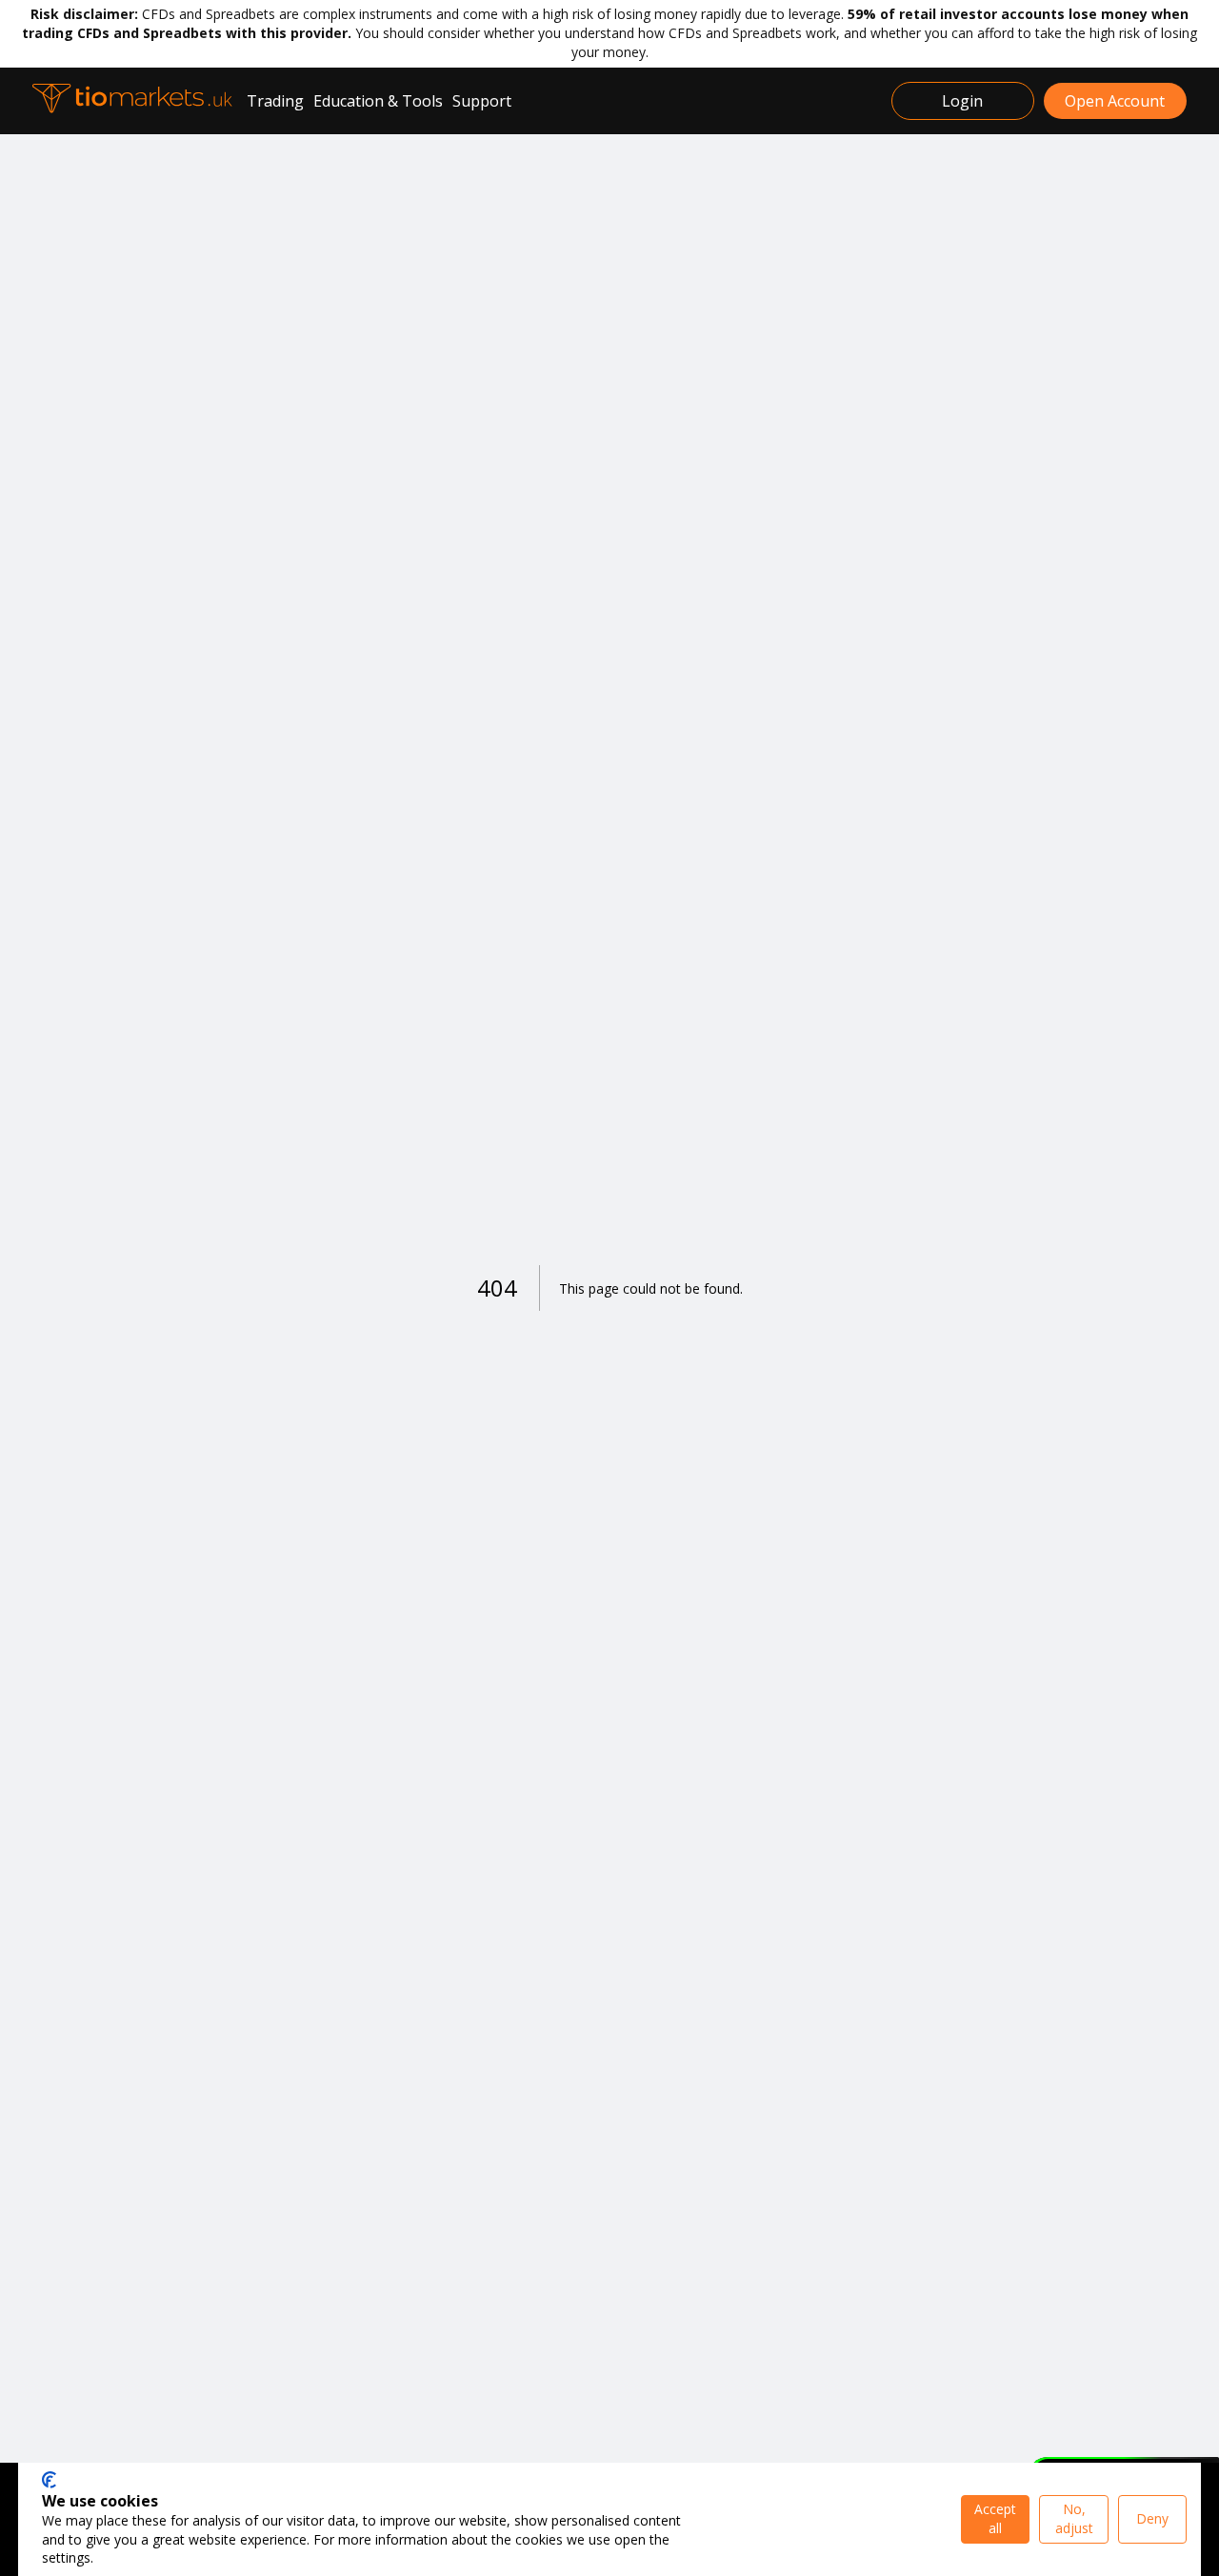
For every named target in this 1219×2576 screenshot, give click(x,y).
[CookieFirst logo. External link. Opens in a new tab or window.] (49, 2480)
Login (962, 101)
